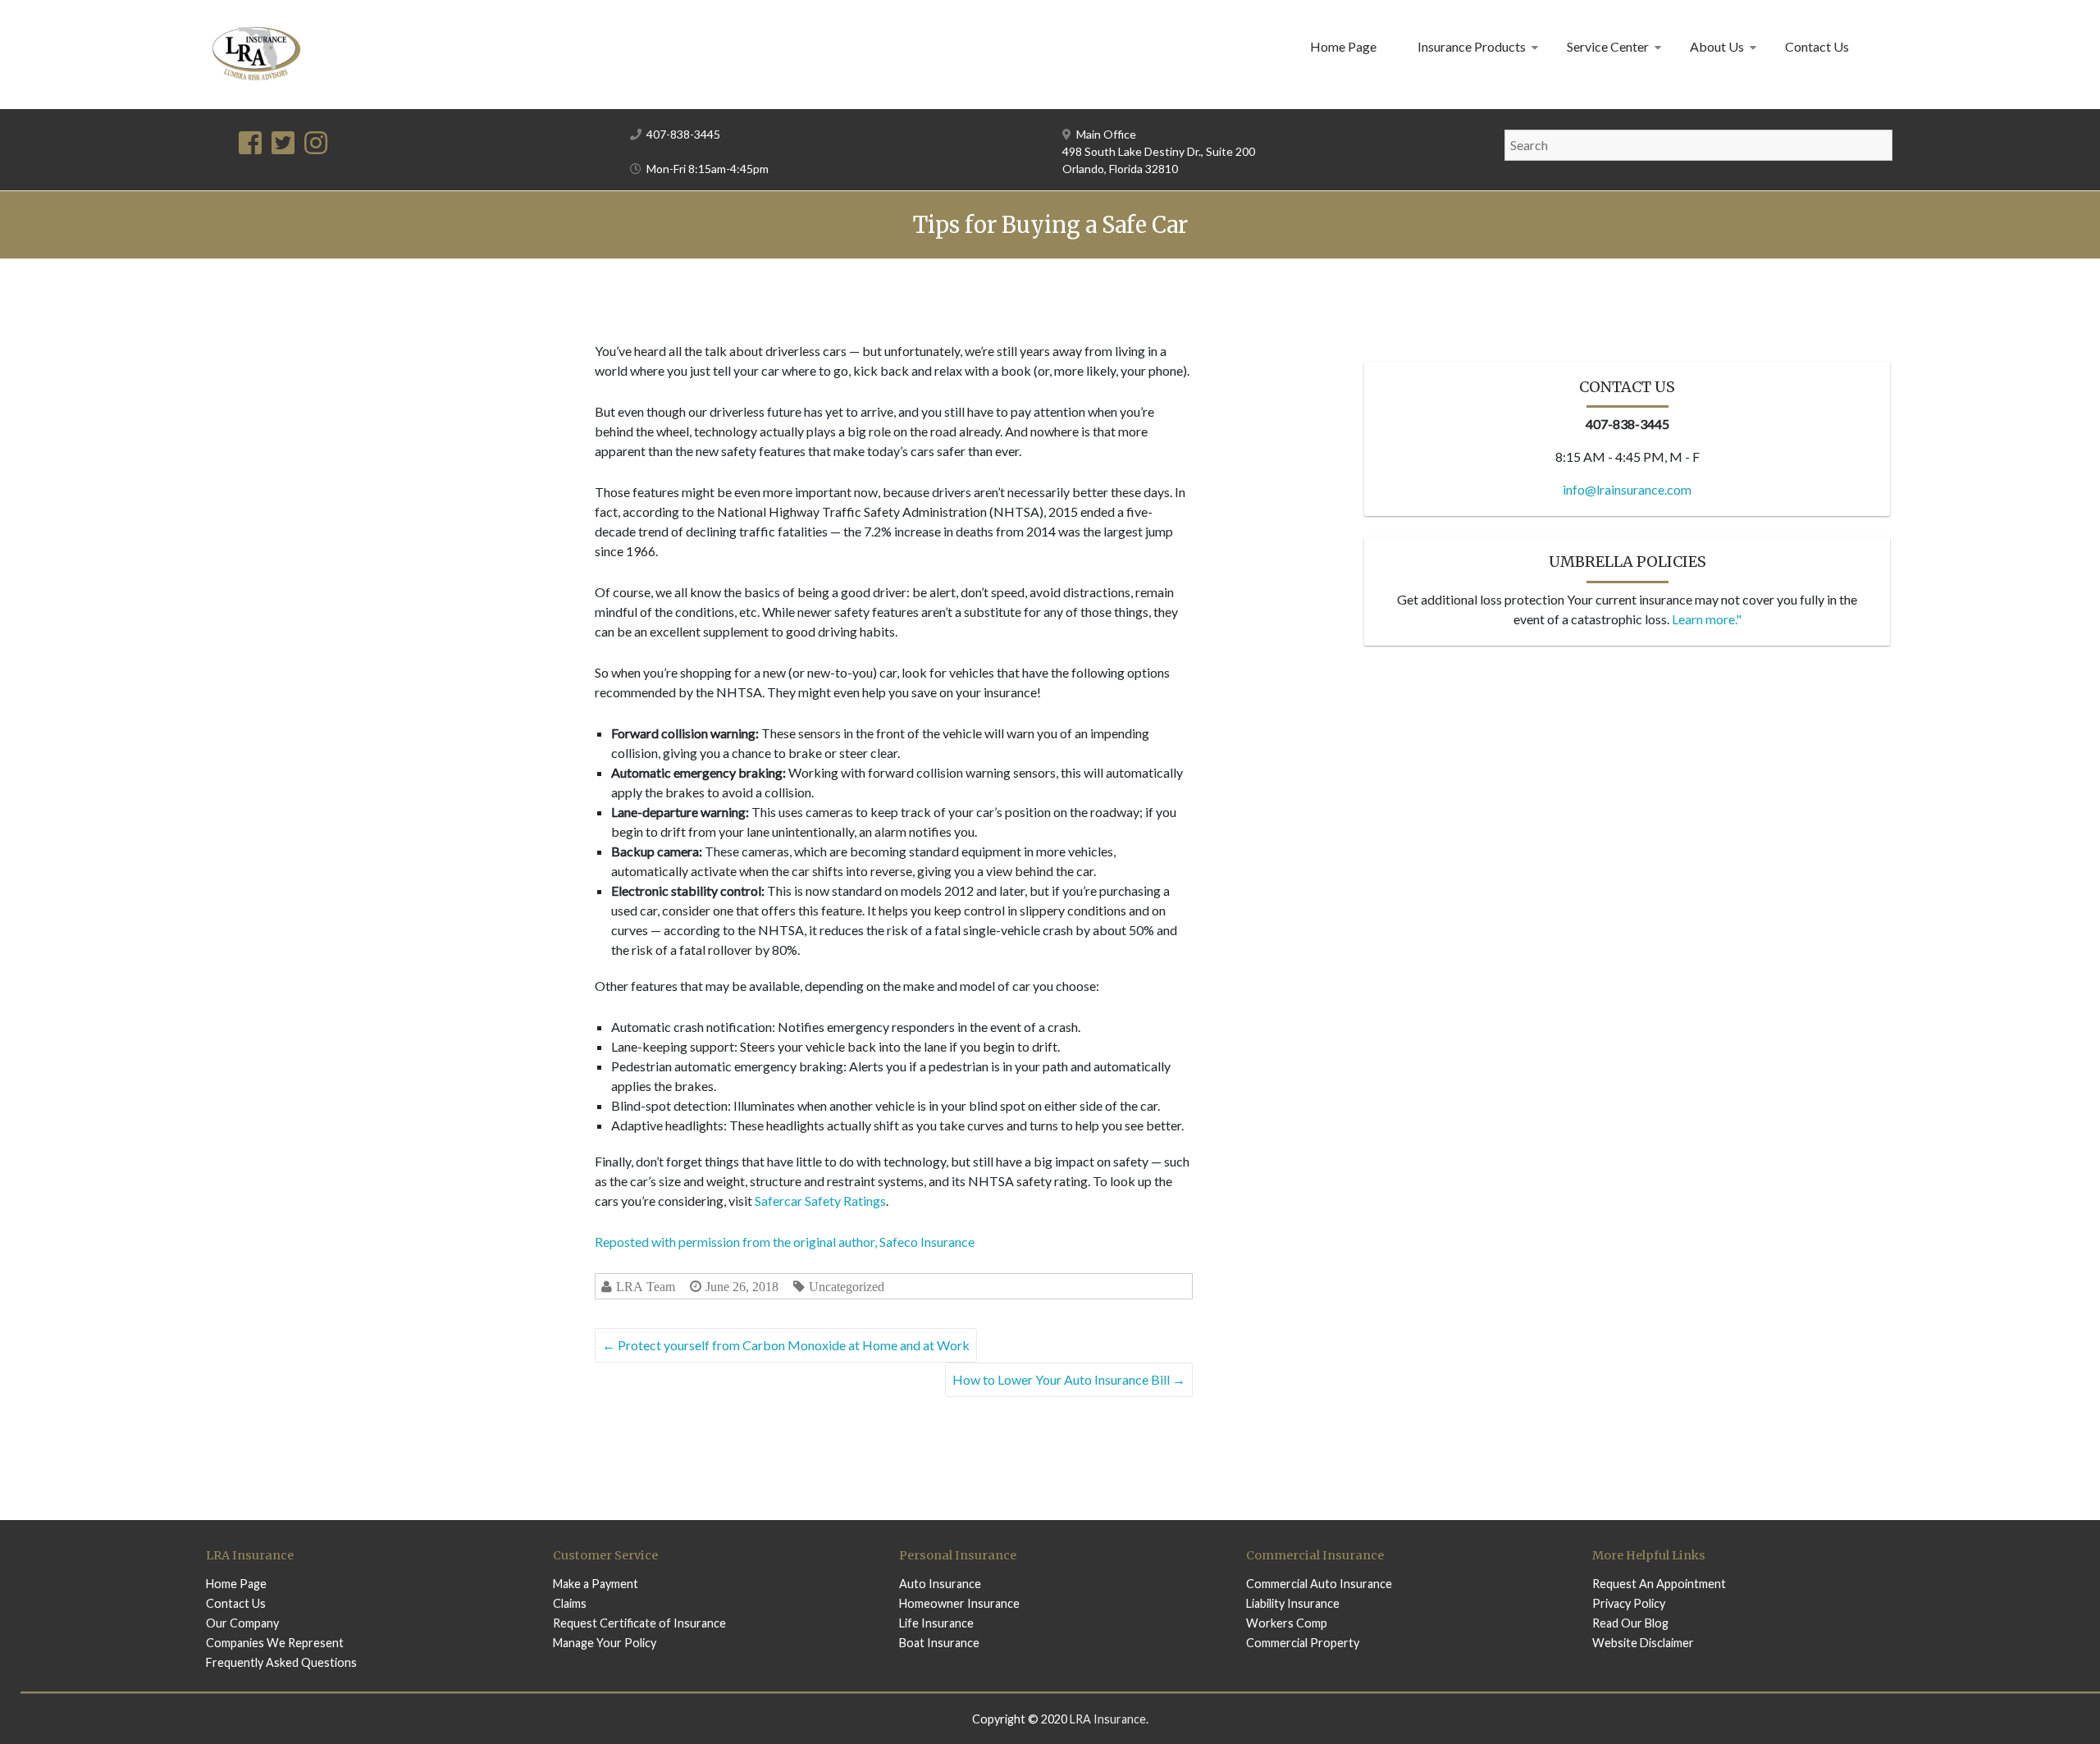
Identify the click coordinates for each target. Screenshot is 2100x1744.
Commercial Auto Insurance (1319, 1584)
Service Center (1608, 46)
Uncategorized (847, 1287)
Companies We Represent (275, 1643)
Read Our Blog (1630, 1623)
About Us (1717, 46)
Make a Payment (596, 1584)
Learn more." (1707, 619)
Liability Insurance (1293, 1603)
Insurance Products (1472, 46)
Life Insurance (936, 1623)
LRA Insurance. (1109, 1719)
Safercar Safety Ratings (820, 1201)
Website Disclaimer (1643, 1643)
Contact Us (1817, 46)
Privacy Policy (1629, 1603)
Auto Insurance (940, 1584)
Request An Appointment (1659, 1584)
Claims (570, 1603)
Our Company (242, 1623)
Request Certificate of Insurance (639, 1623)
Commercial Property (1303, 1643)
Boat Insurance (939, 1643)
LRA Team (646, 1287)
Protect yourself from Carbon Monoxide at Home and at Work (786, 1345)
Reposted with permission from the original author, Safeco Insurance (785, 1242)
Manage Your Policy (605, 1643)
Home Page (1343, 46)
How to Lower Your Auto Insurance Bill (1069, 1379)
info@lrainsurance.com (1627, 489)
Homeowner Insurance (959, 1603)
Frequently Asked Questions (281, 1662)
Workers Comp (1287, 1623)
